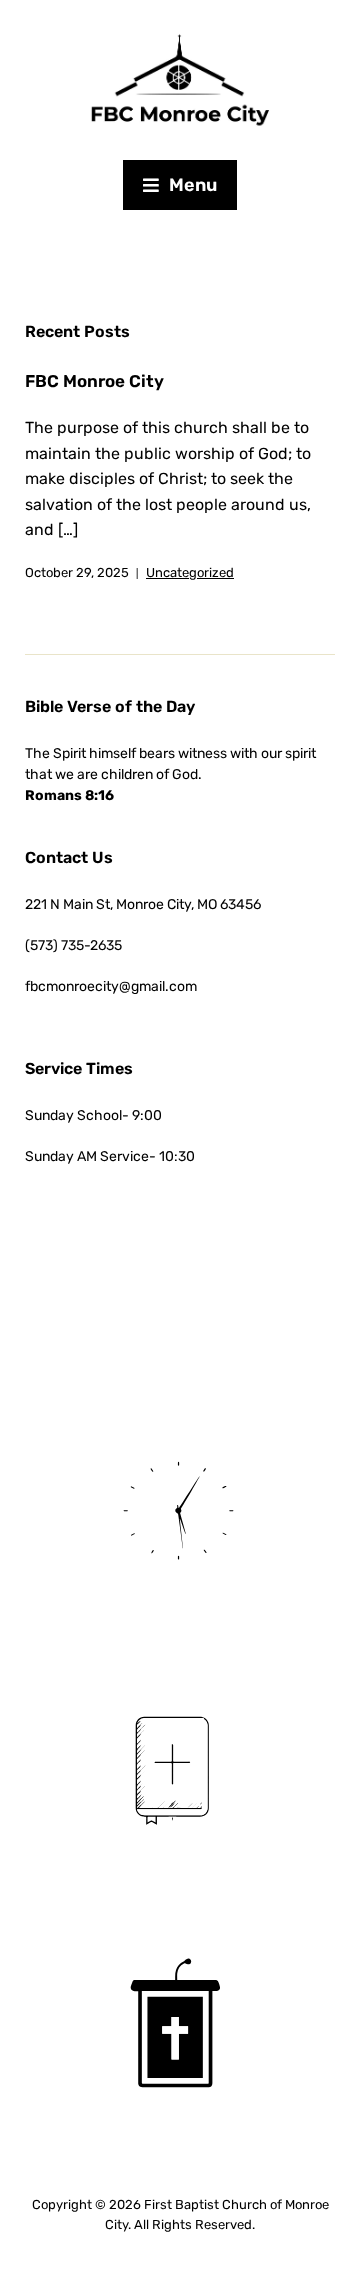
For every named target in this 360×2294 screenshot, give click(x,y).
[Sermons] (180, 2026)
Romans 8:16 (69, 795)
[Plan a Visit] (180, 1508)
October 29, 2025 (77, 572)
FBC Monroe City (94, 381)
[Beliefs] (180, 1767)
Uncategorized (190, 572)
